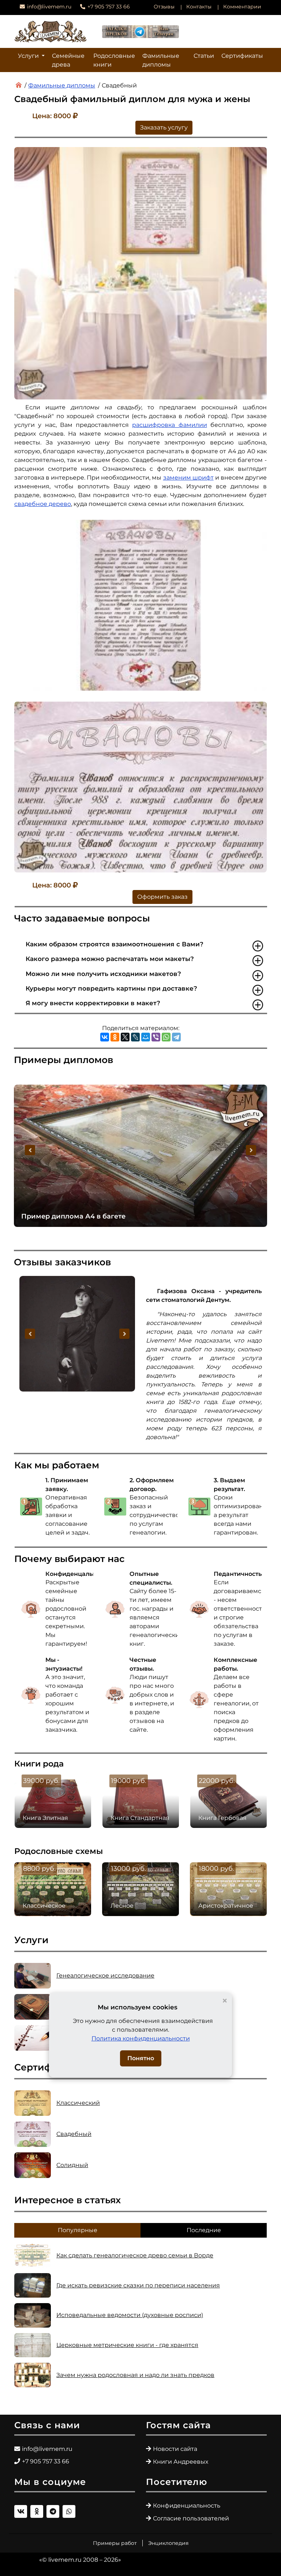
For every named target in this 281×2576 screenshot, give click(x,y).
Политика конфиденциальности (141, 2038)
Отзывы (164, 7)
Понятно (141, 2058)
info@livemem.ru (49, 7)
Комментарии (242, 7)
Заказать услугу (164, 127)
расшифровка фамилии (169, 425)
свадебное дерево (43, 504)
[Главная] (19, 85)
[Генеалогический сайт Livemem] (50, 31)
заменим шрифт (188, 478)
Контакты (199, 7)
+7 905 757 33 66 (109, 7)
